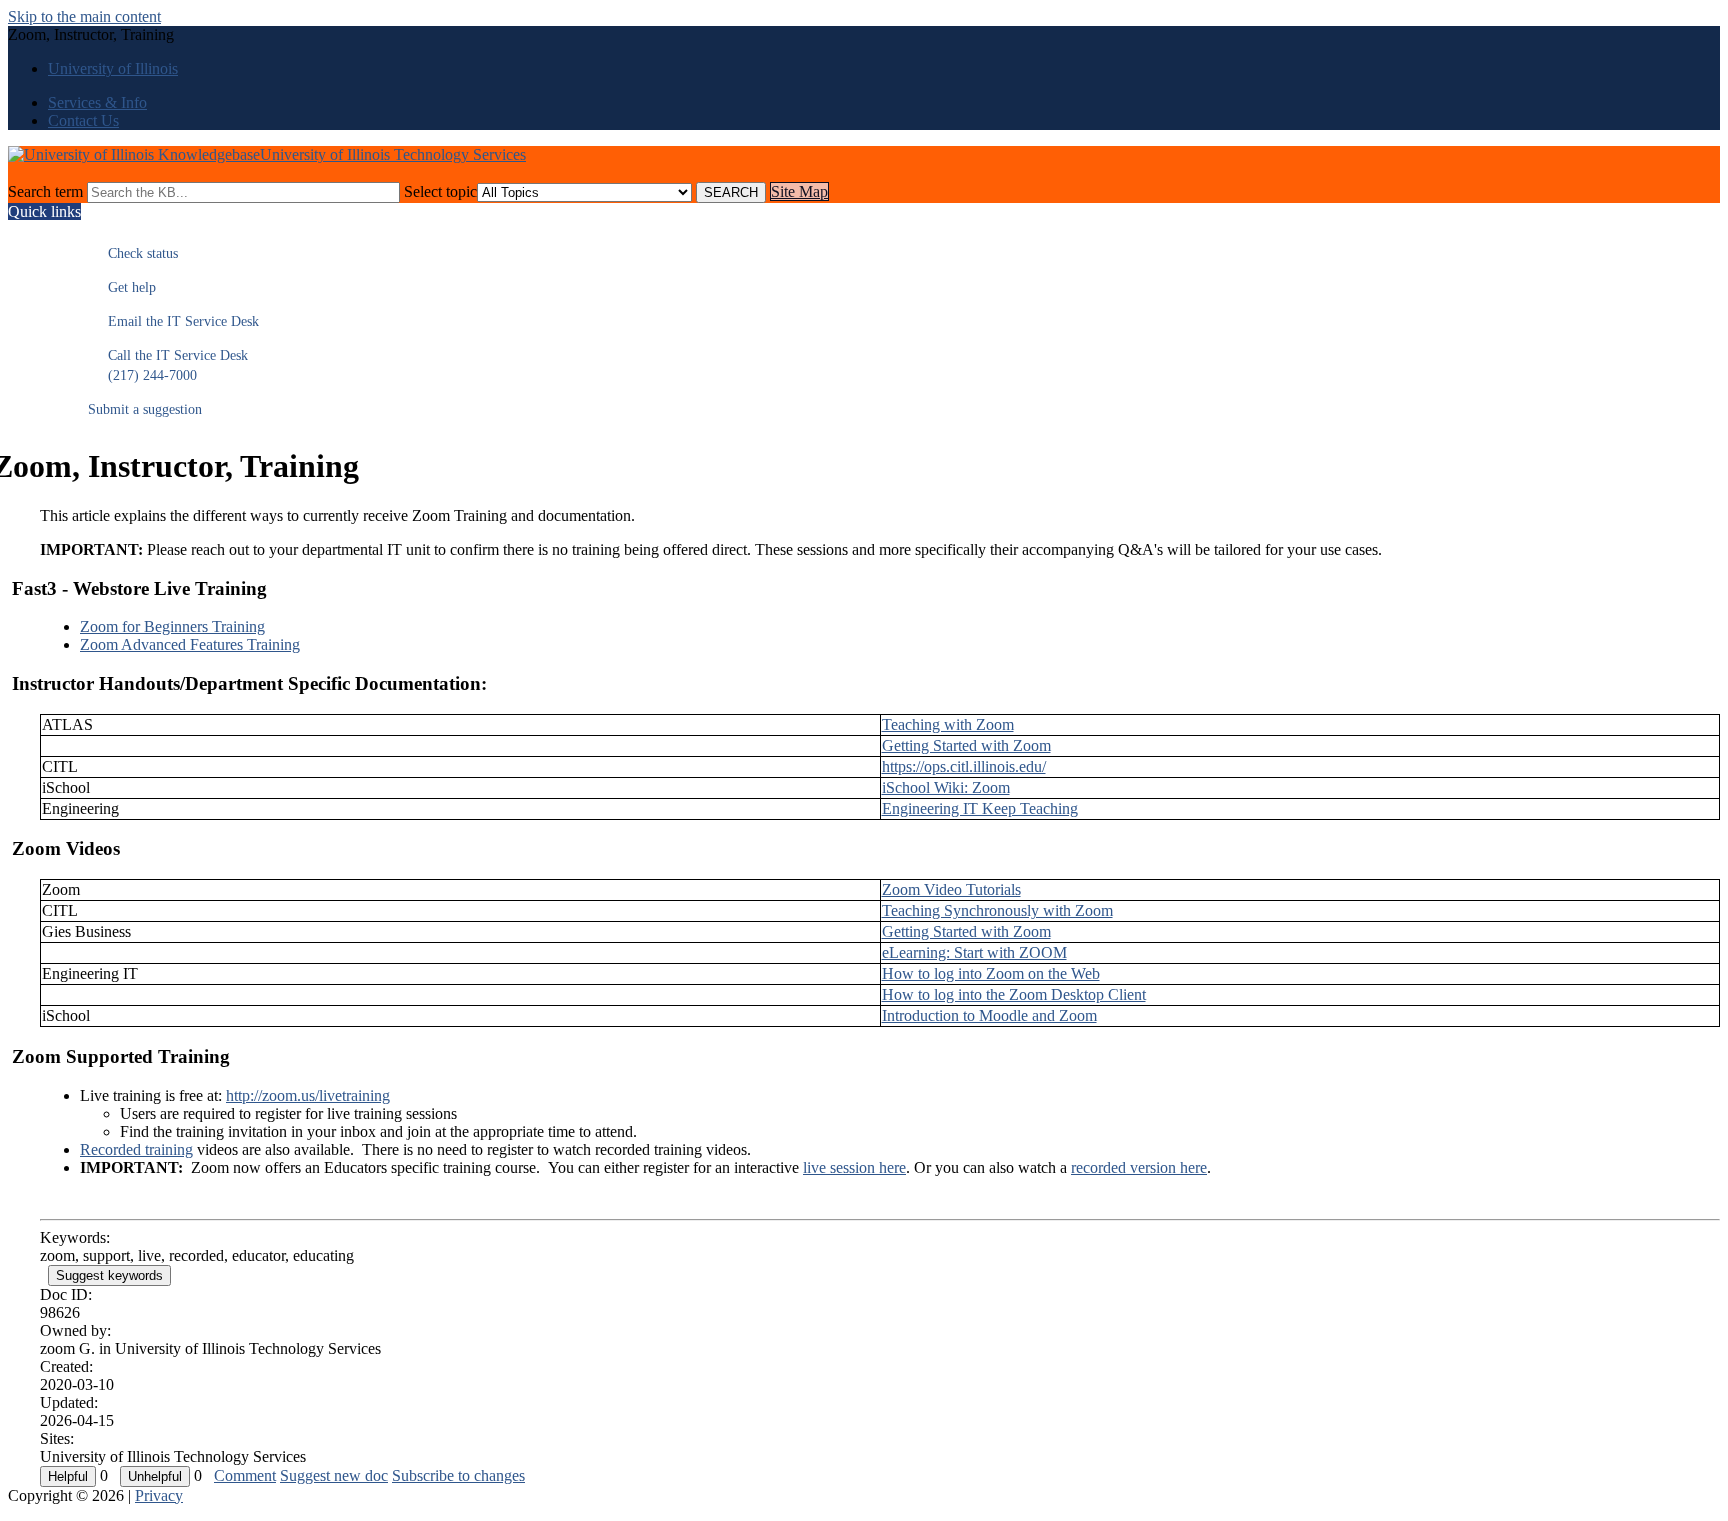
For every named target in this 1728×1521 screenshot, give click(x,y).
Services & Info (97, 102)
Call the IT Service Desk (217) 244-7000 (168, 365)
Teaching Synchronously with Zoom (997, 910)
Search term (45, 191)
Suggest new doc (334, 1475)
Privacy (159, 1495)
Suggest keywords (109, 1275)
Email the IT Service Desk (173, 321)
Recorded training (136, 1149)
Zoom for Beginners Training (172, 626)
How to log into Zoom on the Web (991, 973)
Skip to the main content (84, 16)
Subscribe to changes (458, 1475)
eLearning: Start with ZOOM (974, 952)
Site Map (799, 191)
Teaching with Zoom (948, 724)
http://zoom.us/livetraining (308, 1095)
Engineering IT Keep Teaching (980, 808)
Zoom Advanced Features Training (190, 644)
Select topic (440, 191)
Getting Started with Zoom (966, 745)
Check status (133, 253)
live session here (854, 1167)
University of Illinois (113, 68)
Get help (122, 287)
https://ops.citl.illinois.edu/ (964, 766)
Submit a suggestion (145, 409)
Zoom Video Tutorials (951, 889)
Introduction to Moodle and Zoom (989, 1015)
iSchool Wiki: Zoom (946, 787)
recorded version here (1139, 1167)
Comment (245, 1475)
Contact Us (83, 120)
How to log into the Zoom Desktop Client (1014, 994)
